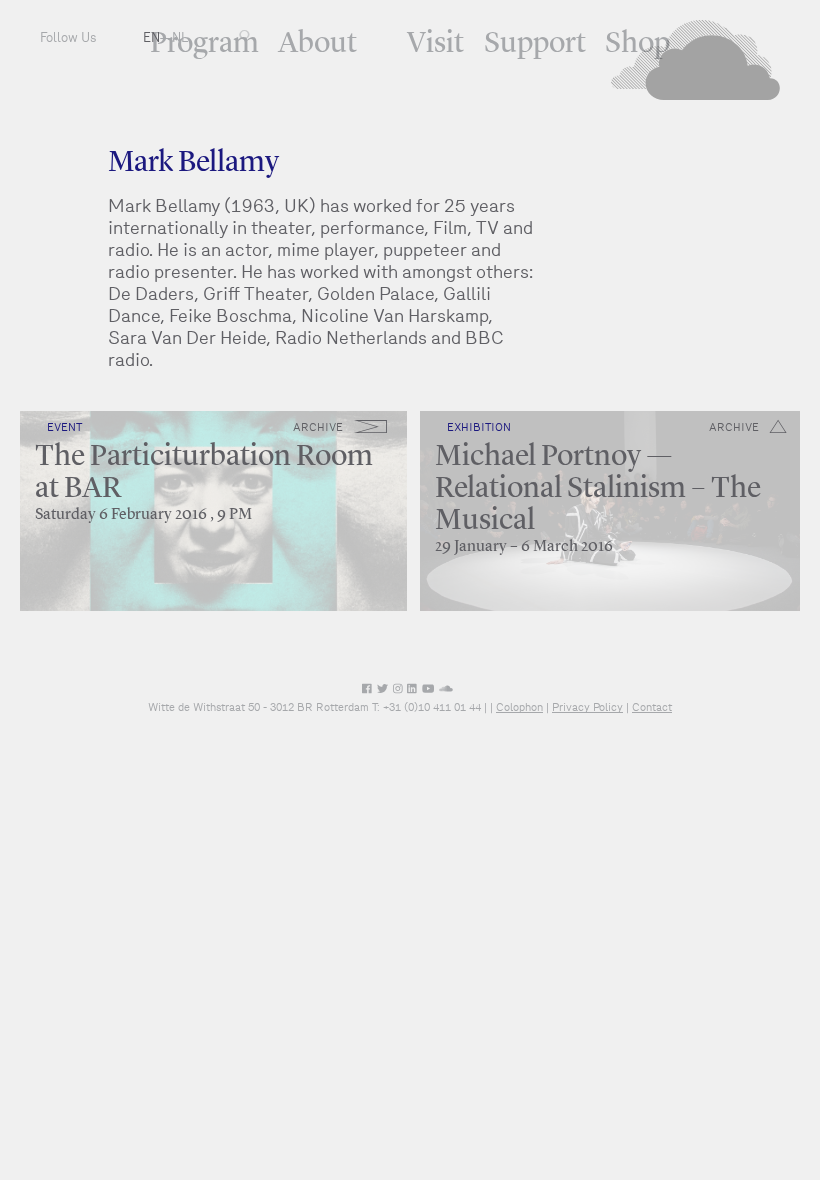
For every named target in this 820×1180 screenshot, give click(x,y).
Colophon (519, 707)
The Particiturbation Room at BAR (204, 473)
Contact (652, 707)
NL (180, 37)
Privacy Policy (587, 707)
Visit (435, 44)
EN (151, 37)
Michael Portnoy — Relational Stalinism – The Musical (598, 489)
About (317, 44)
